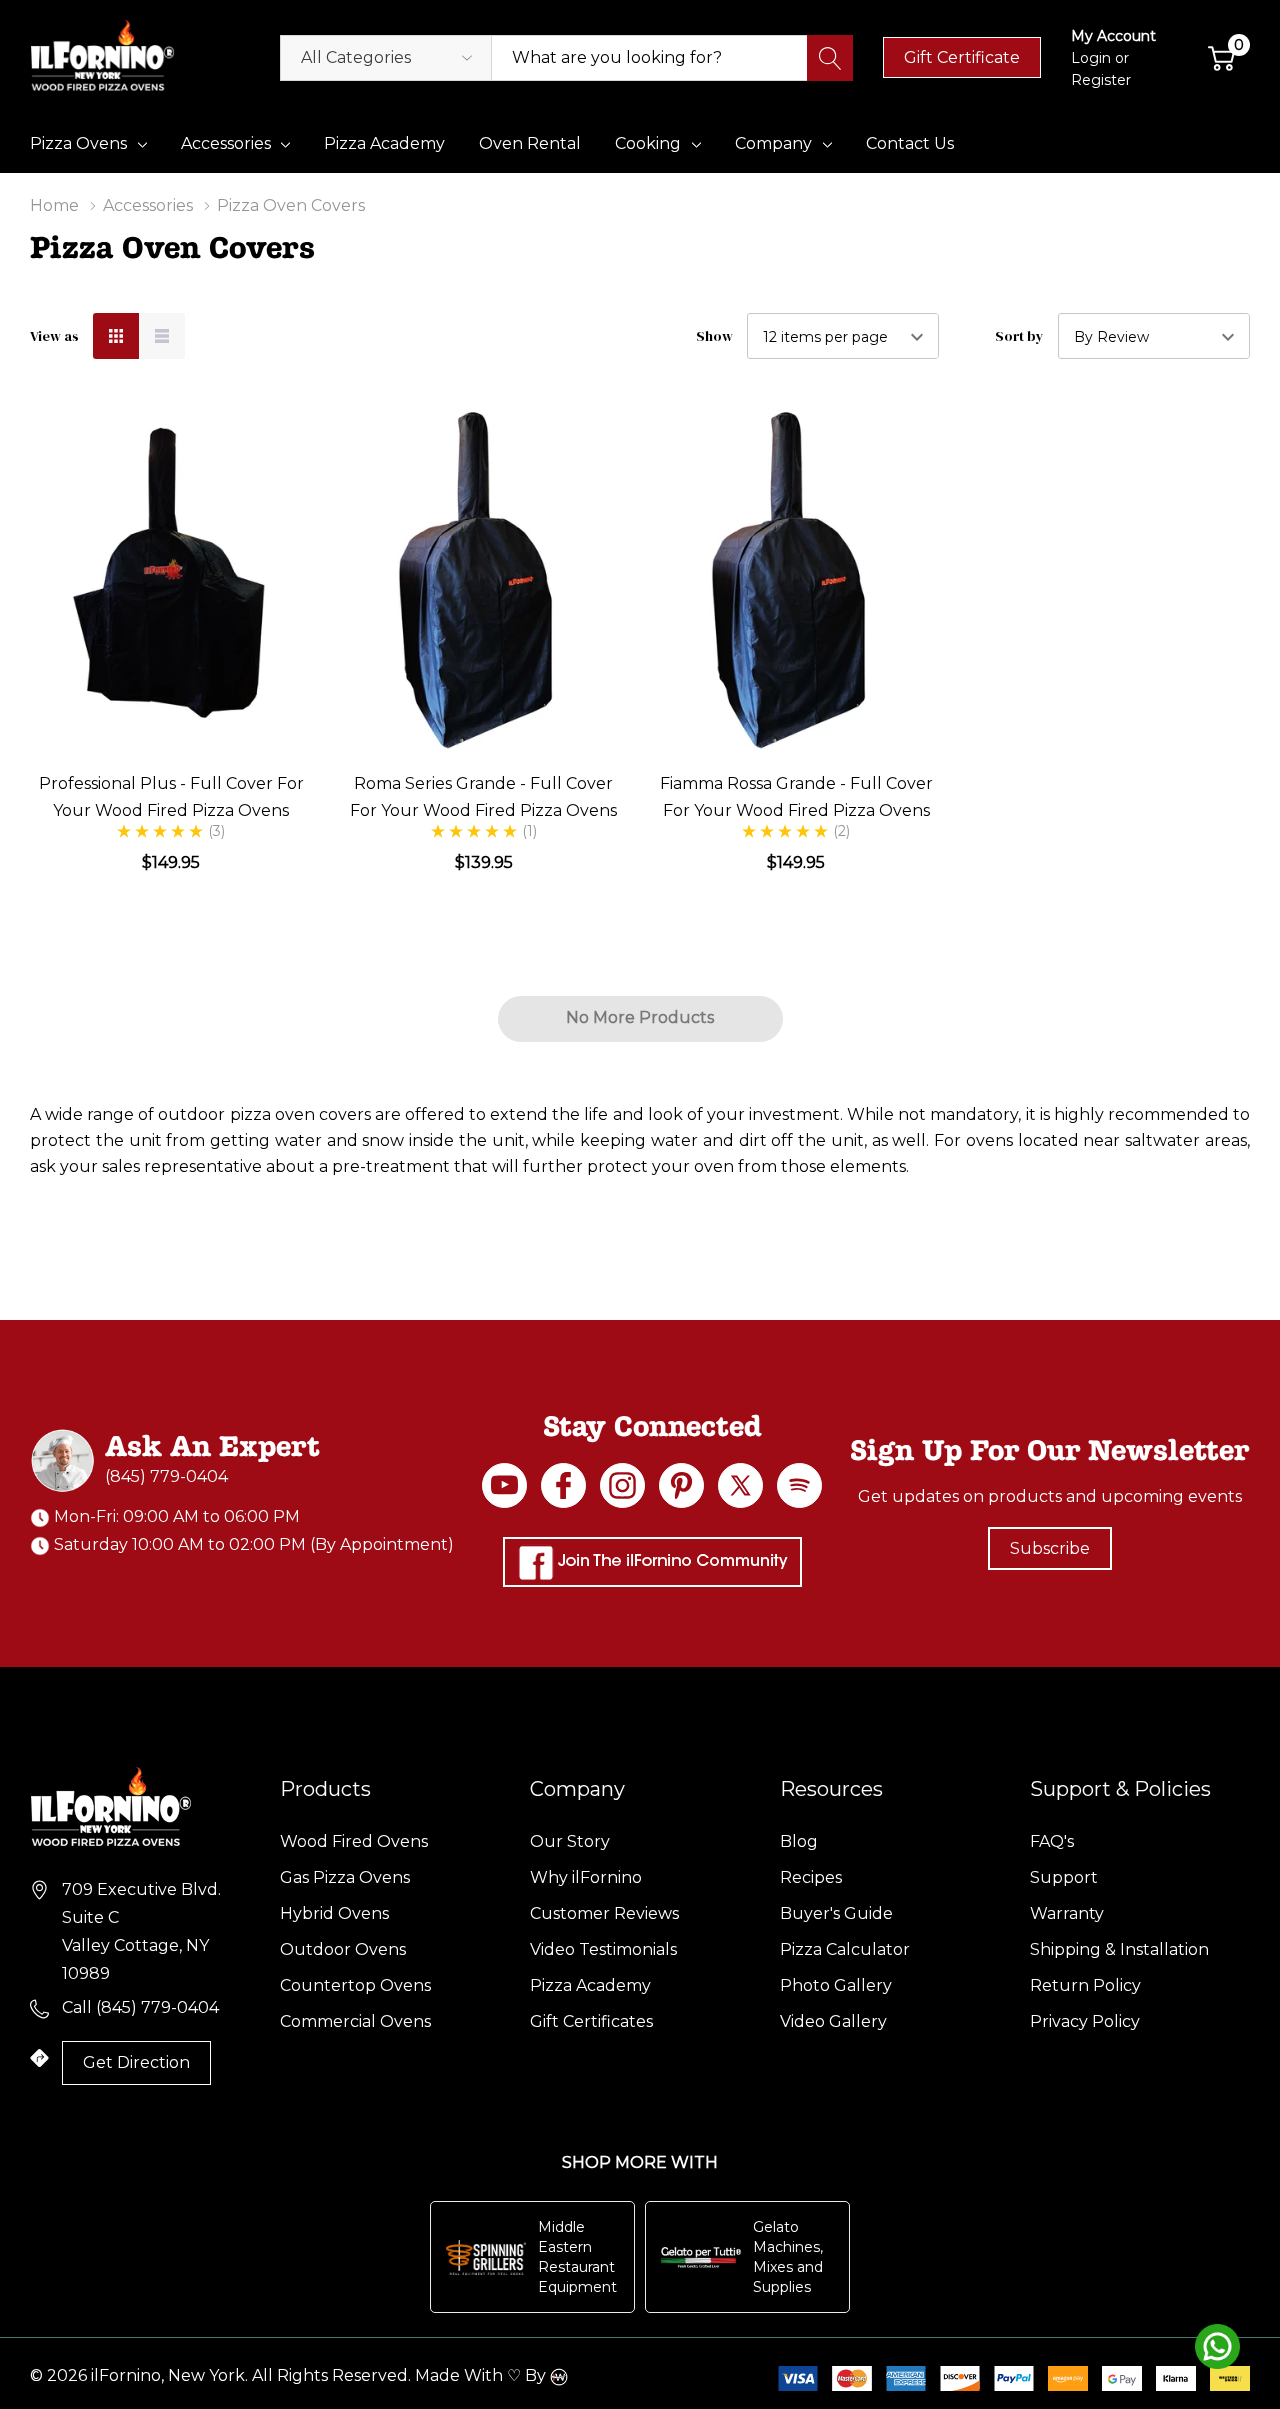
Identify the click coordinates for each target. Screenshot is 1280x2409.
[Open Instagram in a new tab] (622, 1485)
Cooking (648, 143)
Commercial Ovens (355, 2021)
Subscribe (1050, 1548)
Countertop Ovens (355, 1985)
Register (1101, 80)
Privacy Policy (1085, 2021)
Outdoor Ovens (343, 1949)
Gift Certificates (591, 2021)
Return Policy (1085, 1985)
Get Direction (136, 2062)
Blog (799, 1841)
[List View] (162, 336)
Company (773, 143)
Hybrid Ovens (334, 1913)
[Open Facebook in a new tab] (563, 1485)
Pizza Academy (590, 1985)
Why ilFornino (586, 1877)
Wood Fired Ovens (354, 1841)
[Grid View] (116, 336)
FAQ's (1052, 1841)
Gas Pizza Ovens (345, 1877)
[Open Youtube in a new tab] (504, 1485)
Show (714, 336)
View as (54, 336)
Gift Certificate (962, 57)
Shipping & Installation (1119, 1949)
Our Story (570, 1841)
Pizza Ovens (78, 143)
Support (1064, 1877)
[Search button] (830, 58)
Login (1093, 58)
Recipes (811, 1877)
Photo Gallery (836, 1985)
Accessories (226, 143)
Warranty (1067, 1913)
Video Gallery (833, 2021)
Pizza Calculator (845, 1949)
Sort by (1019, 336)
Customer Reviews (604, 1913)
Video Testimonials (603, 1949)
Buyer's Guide (836, 1913)
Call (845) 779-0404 (140, 2007)
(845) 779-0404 (166, 1476)
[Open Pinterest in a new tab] (681, 1485)
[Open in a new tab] (740, 1485)
